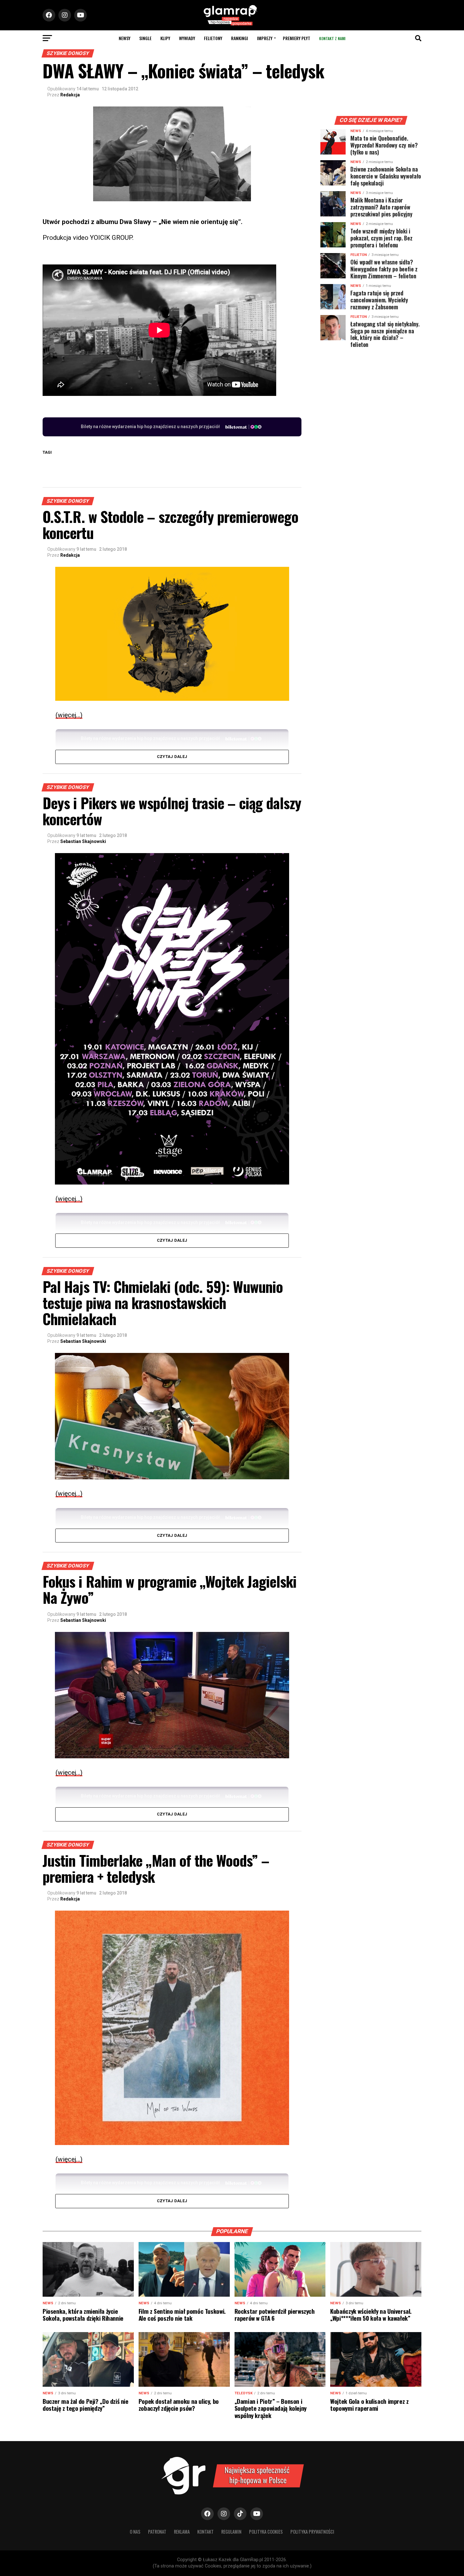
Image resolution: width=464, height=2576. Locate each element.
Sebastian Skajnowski (83, 841)
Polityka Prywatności (312, 2532)
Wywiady (187, 38)
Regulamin (231, 2532)
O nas (135, 2532)
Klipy (165, 38)
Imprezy (265, 38)
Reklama (182, 2532)
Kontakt (205, 2532)
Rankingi (240, 38)
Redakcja (70, 95)
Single (145, 38)
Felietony (213, 38)
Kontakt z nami (332, 38)
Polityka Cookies (266, 2532)
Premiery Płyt (297, 38)
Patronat (157, 2532)
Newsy (125, 38)
